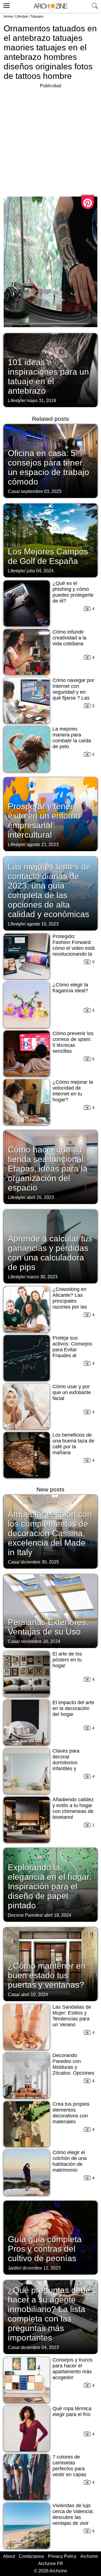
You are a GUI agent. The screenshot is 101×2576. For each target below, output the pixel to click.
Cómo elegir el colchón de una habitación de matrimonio (70, 2161)
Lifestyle (22, 16)
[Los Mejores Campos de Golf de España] (50, 540)
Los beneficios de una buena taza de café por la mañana (73, 1444)
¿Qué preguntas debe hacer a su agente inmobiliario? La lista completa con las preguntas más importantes (49, 2314)
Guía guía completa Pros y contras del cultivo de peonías (45, 2249)
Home (8, 16)
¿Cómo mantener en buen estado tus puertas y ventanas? (47, 1975)
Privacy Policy (62, 2556)
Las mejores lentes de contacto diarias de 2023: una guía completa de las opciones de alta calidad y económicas (49, 890)
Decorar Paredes (25, 1915)
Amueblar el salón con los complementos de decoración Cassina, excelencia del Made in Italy (50, 1533)
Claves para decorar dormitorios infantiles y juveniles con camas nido (67, 1766)
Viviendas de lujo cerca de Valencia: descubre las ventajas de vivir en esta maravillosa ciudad (73, 2520)
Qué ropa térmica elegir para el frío (72, 2411)
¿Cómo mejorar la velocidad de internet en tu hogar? (73, 1091)
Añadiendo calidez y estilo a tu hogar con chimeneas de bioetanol (73, 1808)
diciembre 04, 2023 (40, 2347)
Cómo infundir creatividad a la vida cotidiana (69, 638)
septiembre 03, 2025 (41, 491)
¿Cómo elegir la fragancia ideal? (70, 988)
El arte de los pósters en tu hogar (67, 1660)
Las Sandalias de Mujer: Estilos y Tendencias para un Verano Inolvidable (72, 2019)
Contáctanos (31, 2556)
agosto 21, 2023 (43, 845)
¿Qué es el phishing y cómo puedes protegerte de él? (73, 592)
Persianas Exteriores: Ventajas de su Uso (48, 1627)
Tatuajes (37, 16)
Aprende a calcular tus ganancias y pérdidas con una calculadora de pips (50, 1253)
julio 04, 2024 (40, 571)
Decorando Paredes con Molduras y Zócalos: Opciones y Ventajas (73, 2067)
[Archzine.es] (50, 7)
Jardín (14, 2268)
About (9, 2556)
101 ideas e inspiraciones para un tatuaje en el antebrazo (48, 376)
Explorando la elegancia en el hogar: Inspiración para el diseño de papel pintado (50, 1886)
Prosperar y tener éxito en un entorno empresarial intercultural (44, 821)
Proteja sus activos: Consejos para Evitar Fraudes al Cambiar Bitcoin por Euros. (72, 1353)
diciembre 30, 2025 (40, 1562)
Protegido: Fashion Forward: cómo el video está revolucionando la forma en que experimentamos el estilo (74, 954)
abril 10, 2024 (34, 1995)
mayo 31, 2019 (41, 401)
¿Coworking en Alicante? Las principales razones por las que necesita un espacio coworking (73, 1304)
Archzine (89, 2556)
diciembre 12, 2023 (42, 2268)
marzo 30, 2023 (42, 1277)
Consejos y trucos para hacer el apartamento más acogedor (73, 2369)
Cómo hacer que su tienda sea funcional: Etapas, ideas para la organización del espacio (48, 1169)
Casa (13, 491)
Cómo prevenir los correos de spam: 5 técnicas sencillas (73, 1042)
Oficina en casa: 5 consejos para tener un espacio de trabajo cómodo (49, 467)
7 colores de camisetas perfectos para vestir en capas (69, 2466)
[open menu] (6, 5)
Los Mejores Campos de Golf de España (48, 556)
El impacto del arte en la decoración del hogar (73, 1708)
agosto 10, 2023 (43, 924)
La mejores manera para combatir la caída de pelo (72, 738)
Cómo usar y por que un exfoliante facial (72, 1392)
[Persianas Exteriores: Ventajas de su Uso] (50, 1611)
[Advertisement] (50, 140)
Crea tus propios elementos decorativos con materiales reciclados (71, 2116)
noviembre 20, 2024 (41, 1641)
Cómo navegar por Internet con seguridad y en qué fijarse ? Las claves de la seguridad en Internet (73, 698)
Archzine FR (51, 2564)
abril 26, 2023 (40, 1197)
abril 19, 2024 (58, 1915)
